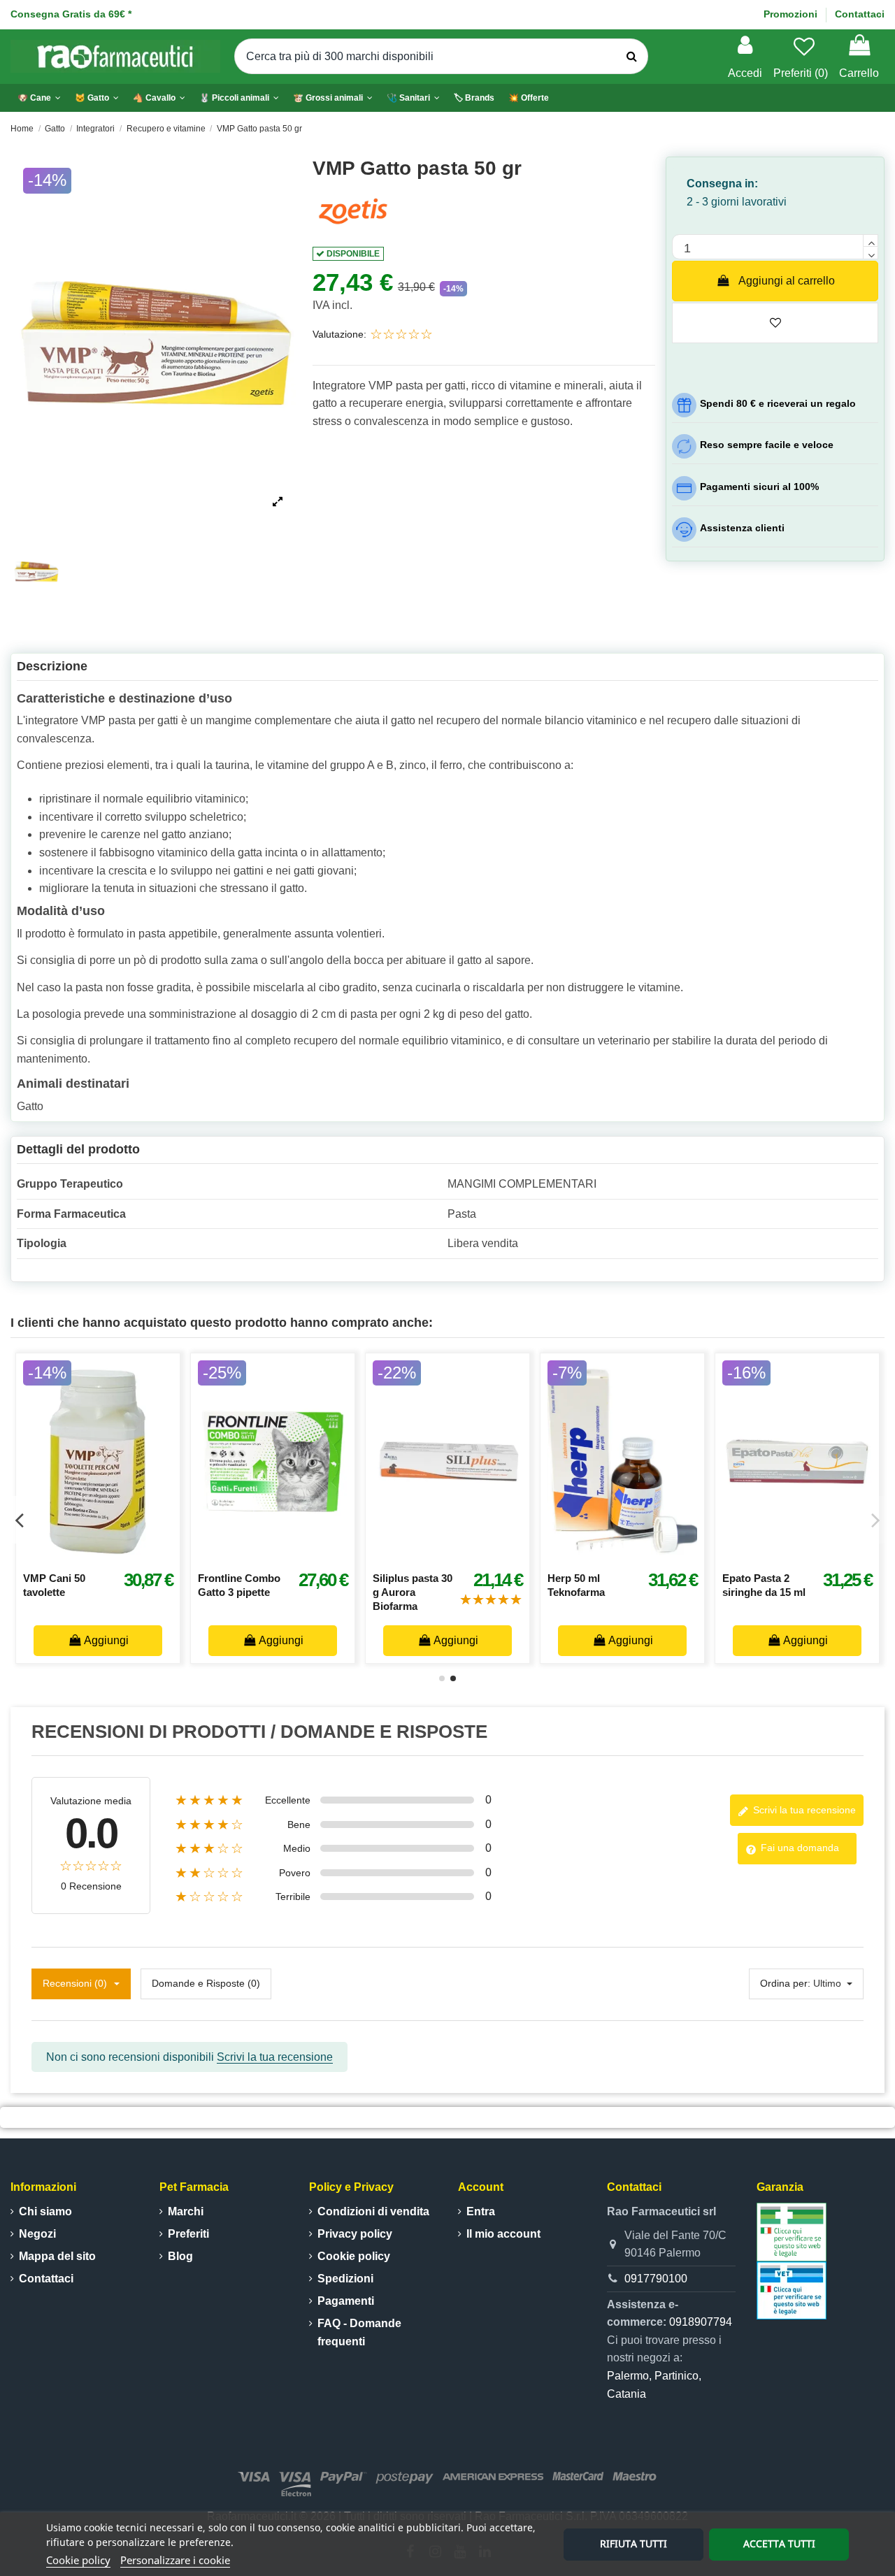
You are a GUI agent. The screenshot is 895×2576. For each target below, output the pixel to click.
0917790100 (656, 2279)
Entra (481, 2211)
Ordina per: (785, 1983)
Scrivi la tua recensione (803, 1810)
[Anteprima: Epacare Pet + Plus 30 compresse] (70, 1557)
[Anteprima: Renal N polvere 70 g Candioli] (420, 1557)
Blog (180, 2256)
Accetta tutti (779, 2543)
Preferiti (188, 2234)
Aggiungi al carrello (787, 281)
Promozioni (792, 14)
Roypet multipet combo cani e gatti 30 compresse (549, 1592)
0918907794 (701, 2322)
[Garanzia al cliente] (792, 2231)
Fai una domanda (799, 1848)
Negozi (37, 2234)
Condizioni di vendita (373, 2211)
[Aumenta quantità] (871, 240)
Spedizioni (345, 2279)
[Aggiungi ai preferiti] (39, 1557)
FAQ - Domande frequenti (359, 2332)
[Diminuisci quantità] (871, 253)
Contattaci (860, 14)
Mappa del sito (57, 2256)
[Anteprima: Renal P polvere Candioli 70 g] (769, 1557)
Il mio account (503, 2234)
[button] (239, 98)
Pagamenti (346, 2301)
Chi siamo (45, 2211)
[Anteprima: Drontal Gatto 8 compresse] (245, 1557)
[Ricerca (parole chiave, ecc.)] (632, 57)
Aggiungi (237, 1640)
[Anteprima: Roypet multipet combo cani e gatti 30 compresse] (594, 1557)
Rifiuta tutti (633, 2543)
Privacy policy (355, 2234)
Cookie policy (78, 2560)
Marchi (186, 2211)
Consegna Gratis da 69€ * (71, 14)
